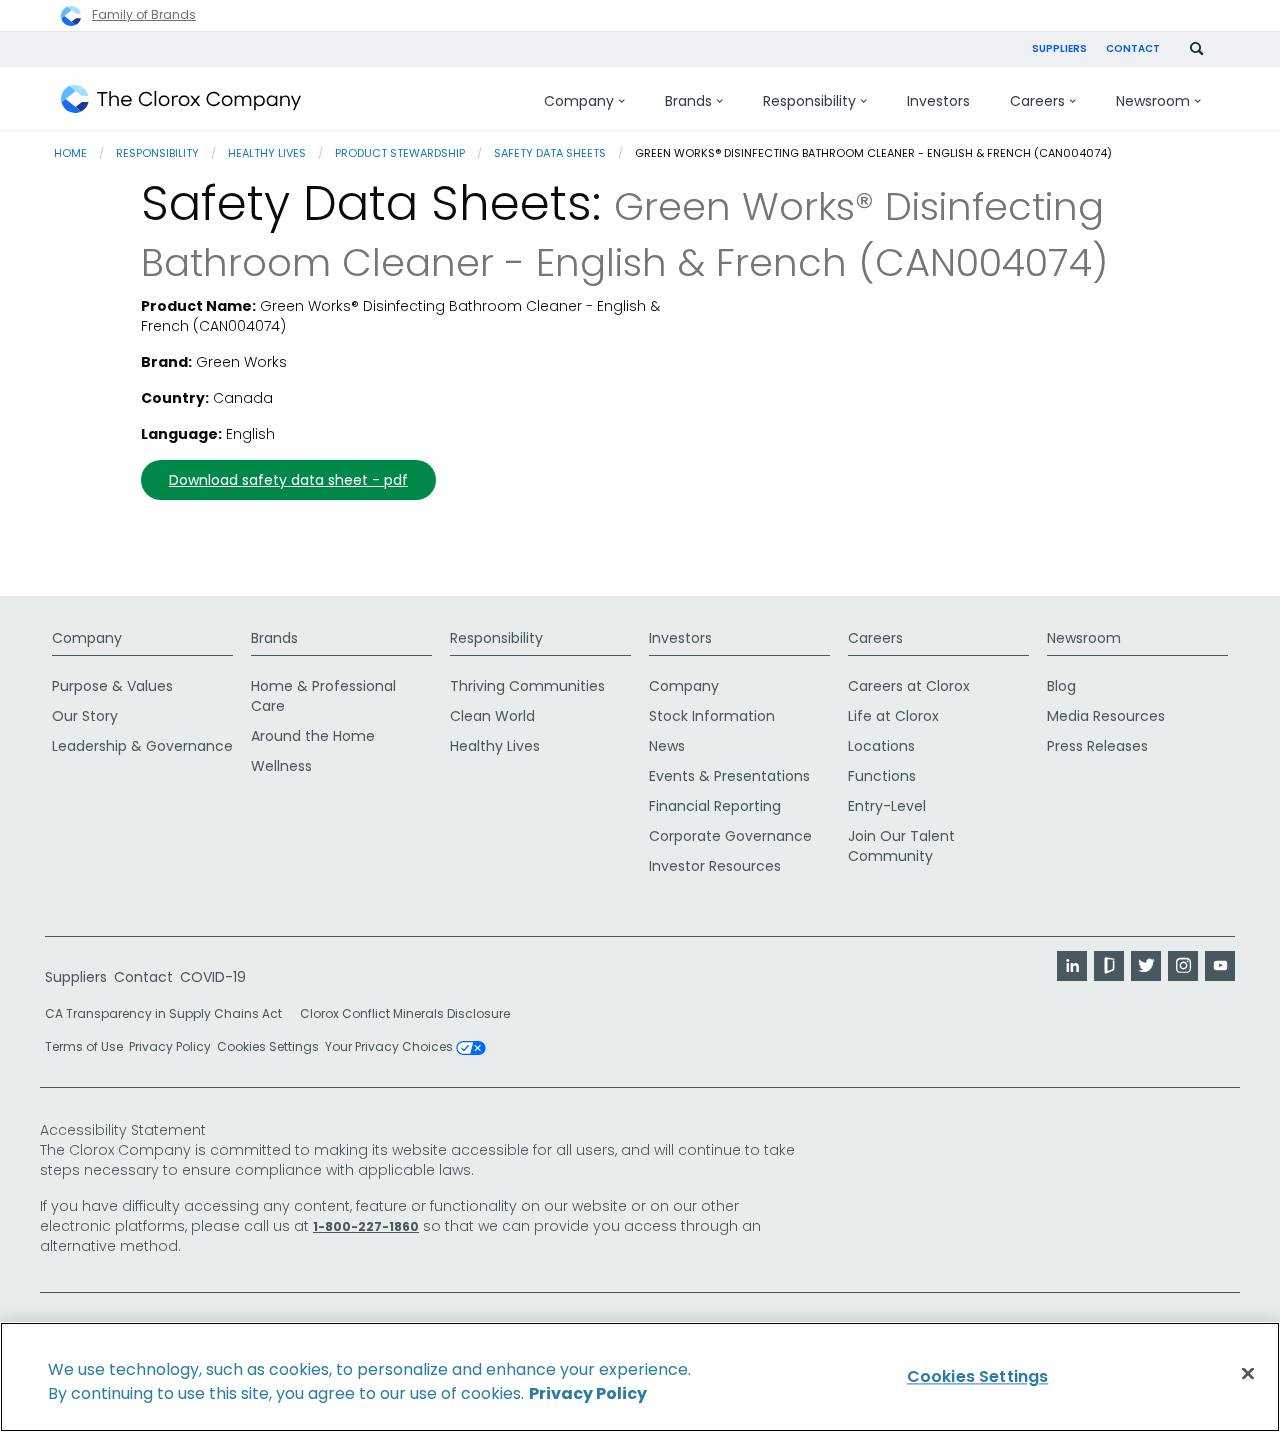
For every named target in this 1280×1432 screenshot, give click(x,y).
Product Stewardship (400, 153)
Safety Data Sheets (550, 153)
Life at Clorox (893, 716)
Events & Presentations (729, 776)
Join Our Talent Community (901, 846)
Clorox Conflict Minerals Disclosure (405, 1013)
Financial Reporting (715, 806)
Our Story (85, 716)
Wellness (281, 766)
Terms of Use (84, 1046)
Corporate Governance (730, 836)
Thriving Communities (527, 686)
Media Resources (1106, 716)
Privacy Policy (170, 1046)
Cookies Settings (268, 1047)
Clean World (492, 716)
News (667, 746)
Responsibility (157, 153)
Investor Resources (715, 866)
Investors (680, 638)
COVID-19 (213, 977)
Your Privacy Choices (390, 1048)
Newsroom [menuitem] (1153, 101)
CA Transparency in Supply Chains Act (169, 1013)
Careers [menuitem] (1037, 101)
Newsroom (1084, 638)
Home (70, 153)
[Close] (1248, 1374)
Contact (1133, 48)
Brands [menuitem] (688, 101)
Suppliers (1059, 48)
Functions (882, 776)
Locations (881, 746)
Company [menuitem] (579, 101)
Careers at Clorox (909, 686)
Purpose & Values (112, 686)
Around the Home (313, 736)
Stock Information (712, 716)
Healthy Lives (267, 153)
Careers (875, 638)
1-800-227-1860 (366, 1226)
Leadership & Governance (142, 746)
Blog (1061, 686)
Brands (274, 638)
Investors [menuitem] (938, 101)
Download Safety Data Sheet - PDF (288, 480)
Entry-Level (887, 806)
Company (87, 638)
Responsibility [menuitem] (809, 101)
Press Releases (1097, 746)
